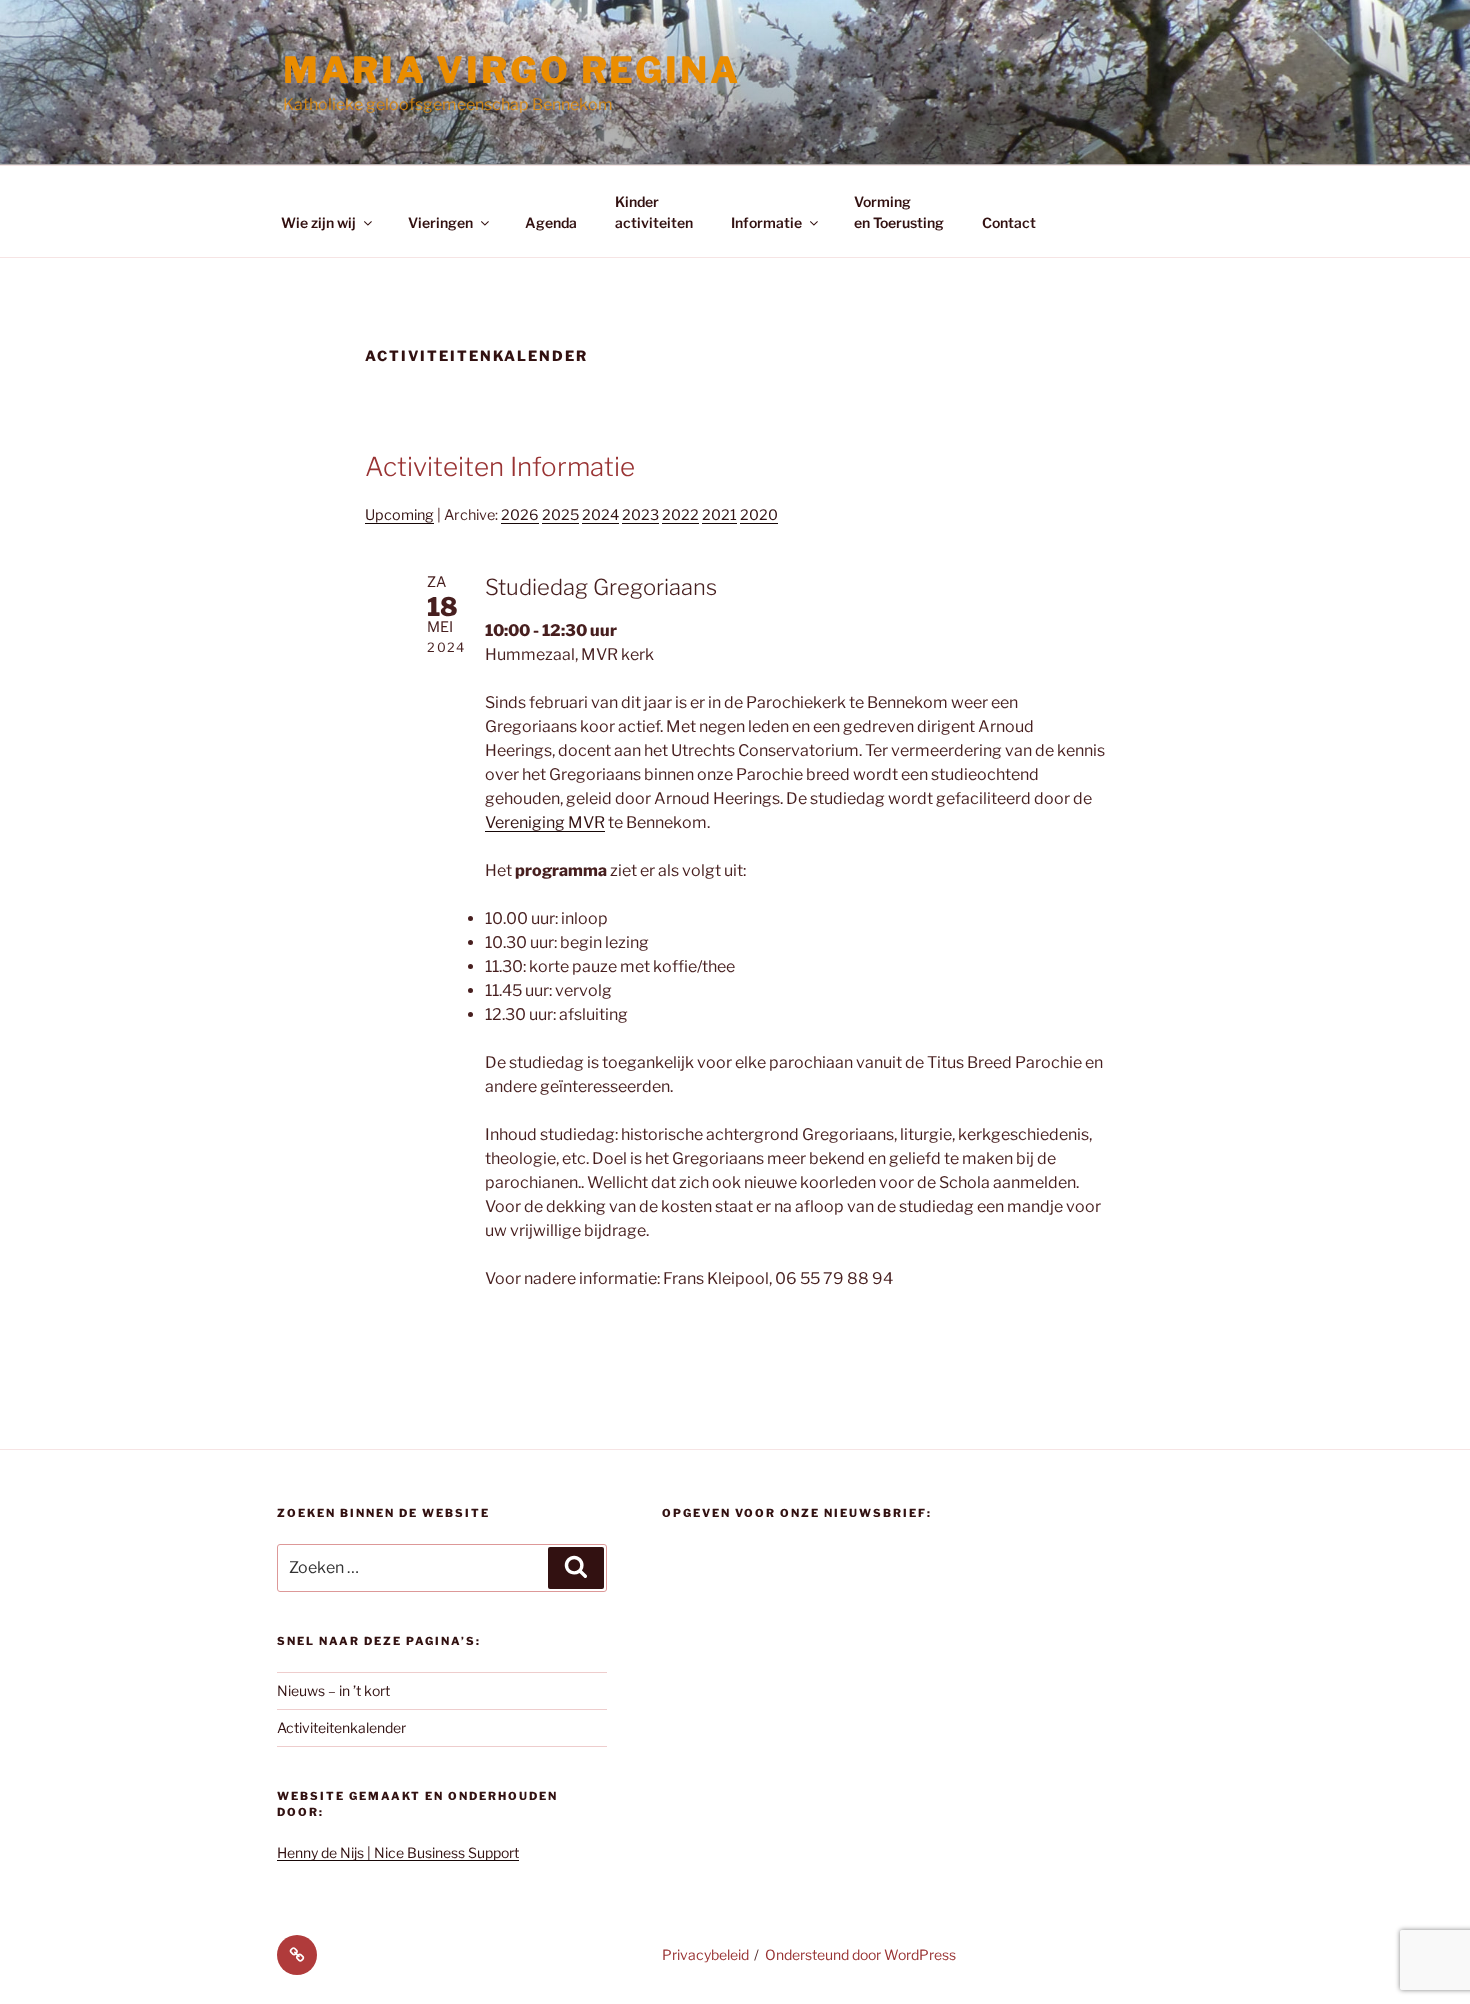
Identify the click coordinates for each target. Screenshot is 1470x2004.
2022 (680, 515)
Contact (1009, 222)
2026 (520, 515)
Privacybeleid (705, 1954)
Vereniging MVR (545, 822)
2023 (640, 515)
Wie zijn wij (318, 222)
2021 (719, 515)
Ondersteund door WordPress (860, 1954)
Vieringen (440, 222)
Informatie (766, 222)
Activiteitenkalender (341, 1727)
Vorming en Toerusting (899, 212)
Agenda (551, 222)
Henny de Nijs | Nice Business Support (398, 1852)
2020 (759, 515)
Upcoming (399, 515)
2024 (600, 515)
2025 (560, 515)
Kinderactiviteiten (654, 212)
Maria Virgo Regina (512, 70)
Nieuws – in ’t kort (333, 1690)
